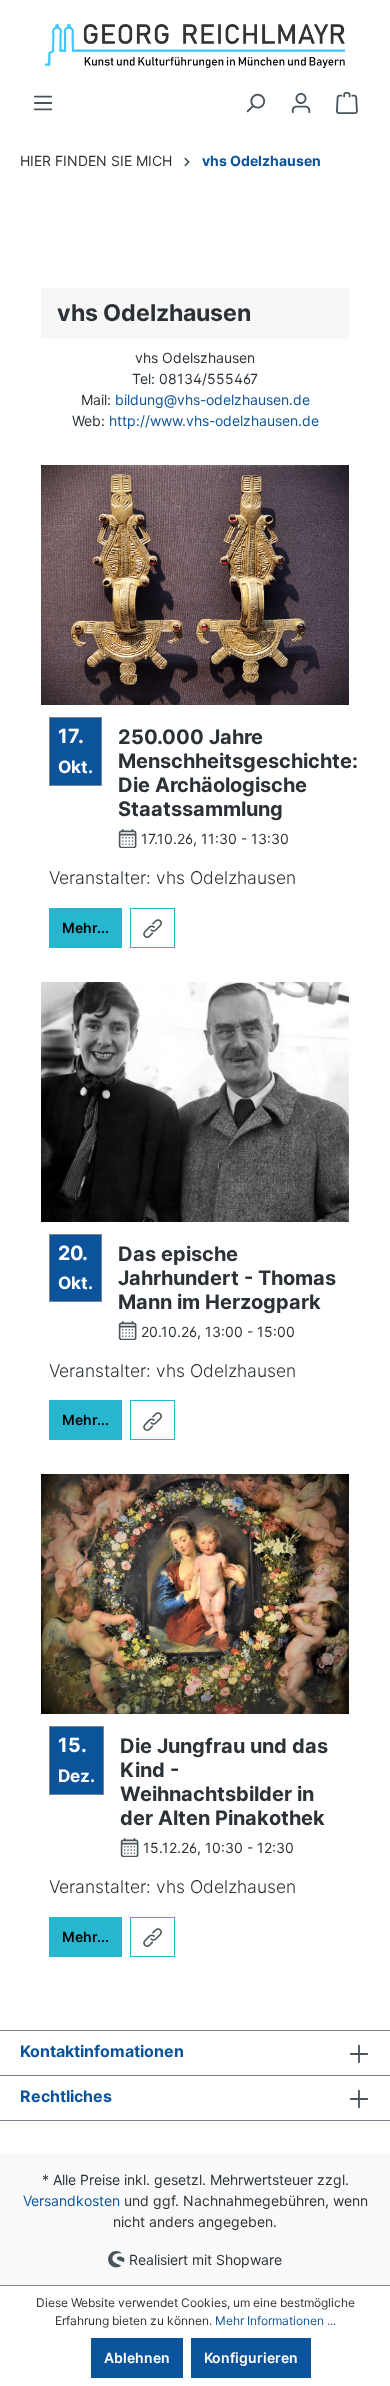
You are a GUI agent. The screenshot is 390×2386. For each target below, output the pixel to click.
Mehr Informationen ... (275, 2320)
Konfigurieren (251, 2357)
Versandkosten (71, 2200)
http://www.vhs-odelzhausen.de (214, 420)
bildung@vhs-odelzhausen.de (212, 399)
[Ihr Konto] (301, 103)
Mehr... (85, 927)
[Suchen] (255, 103)
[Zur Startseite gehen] (195, 46)
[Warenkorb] (347, 103)
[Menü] (43, 103)
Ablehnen (137, 2357)
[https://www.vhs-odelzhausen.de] (152, 928)
